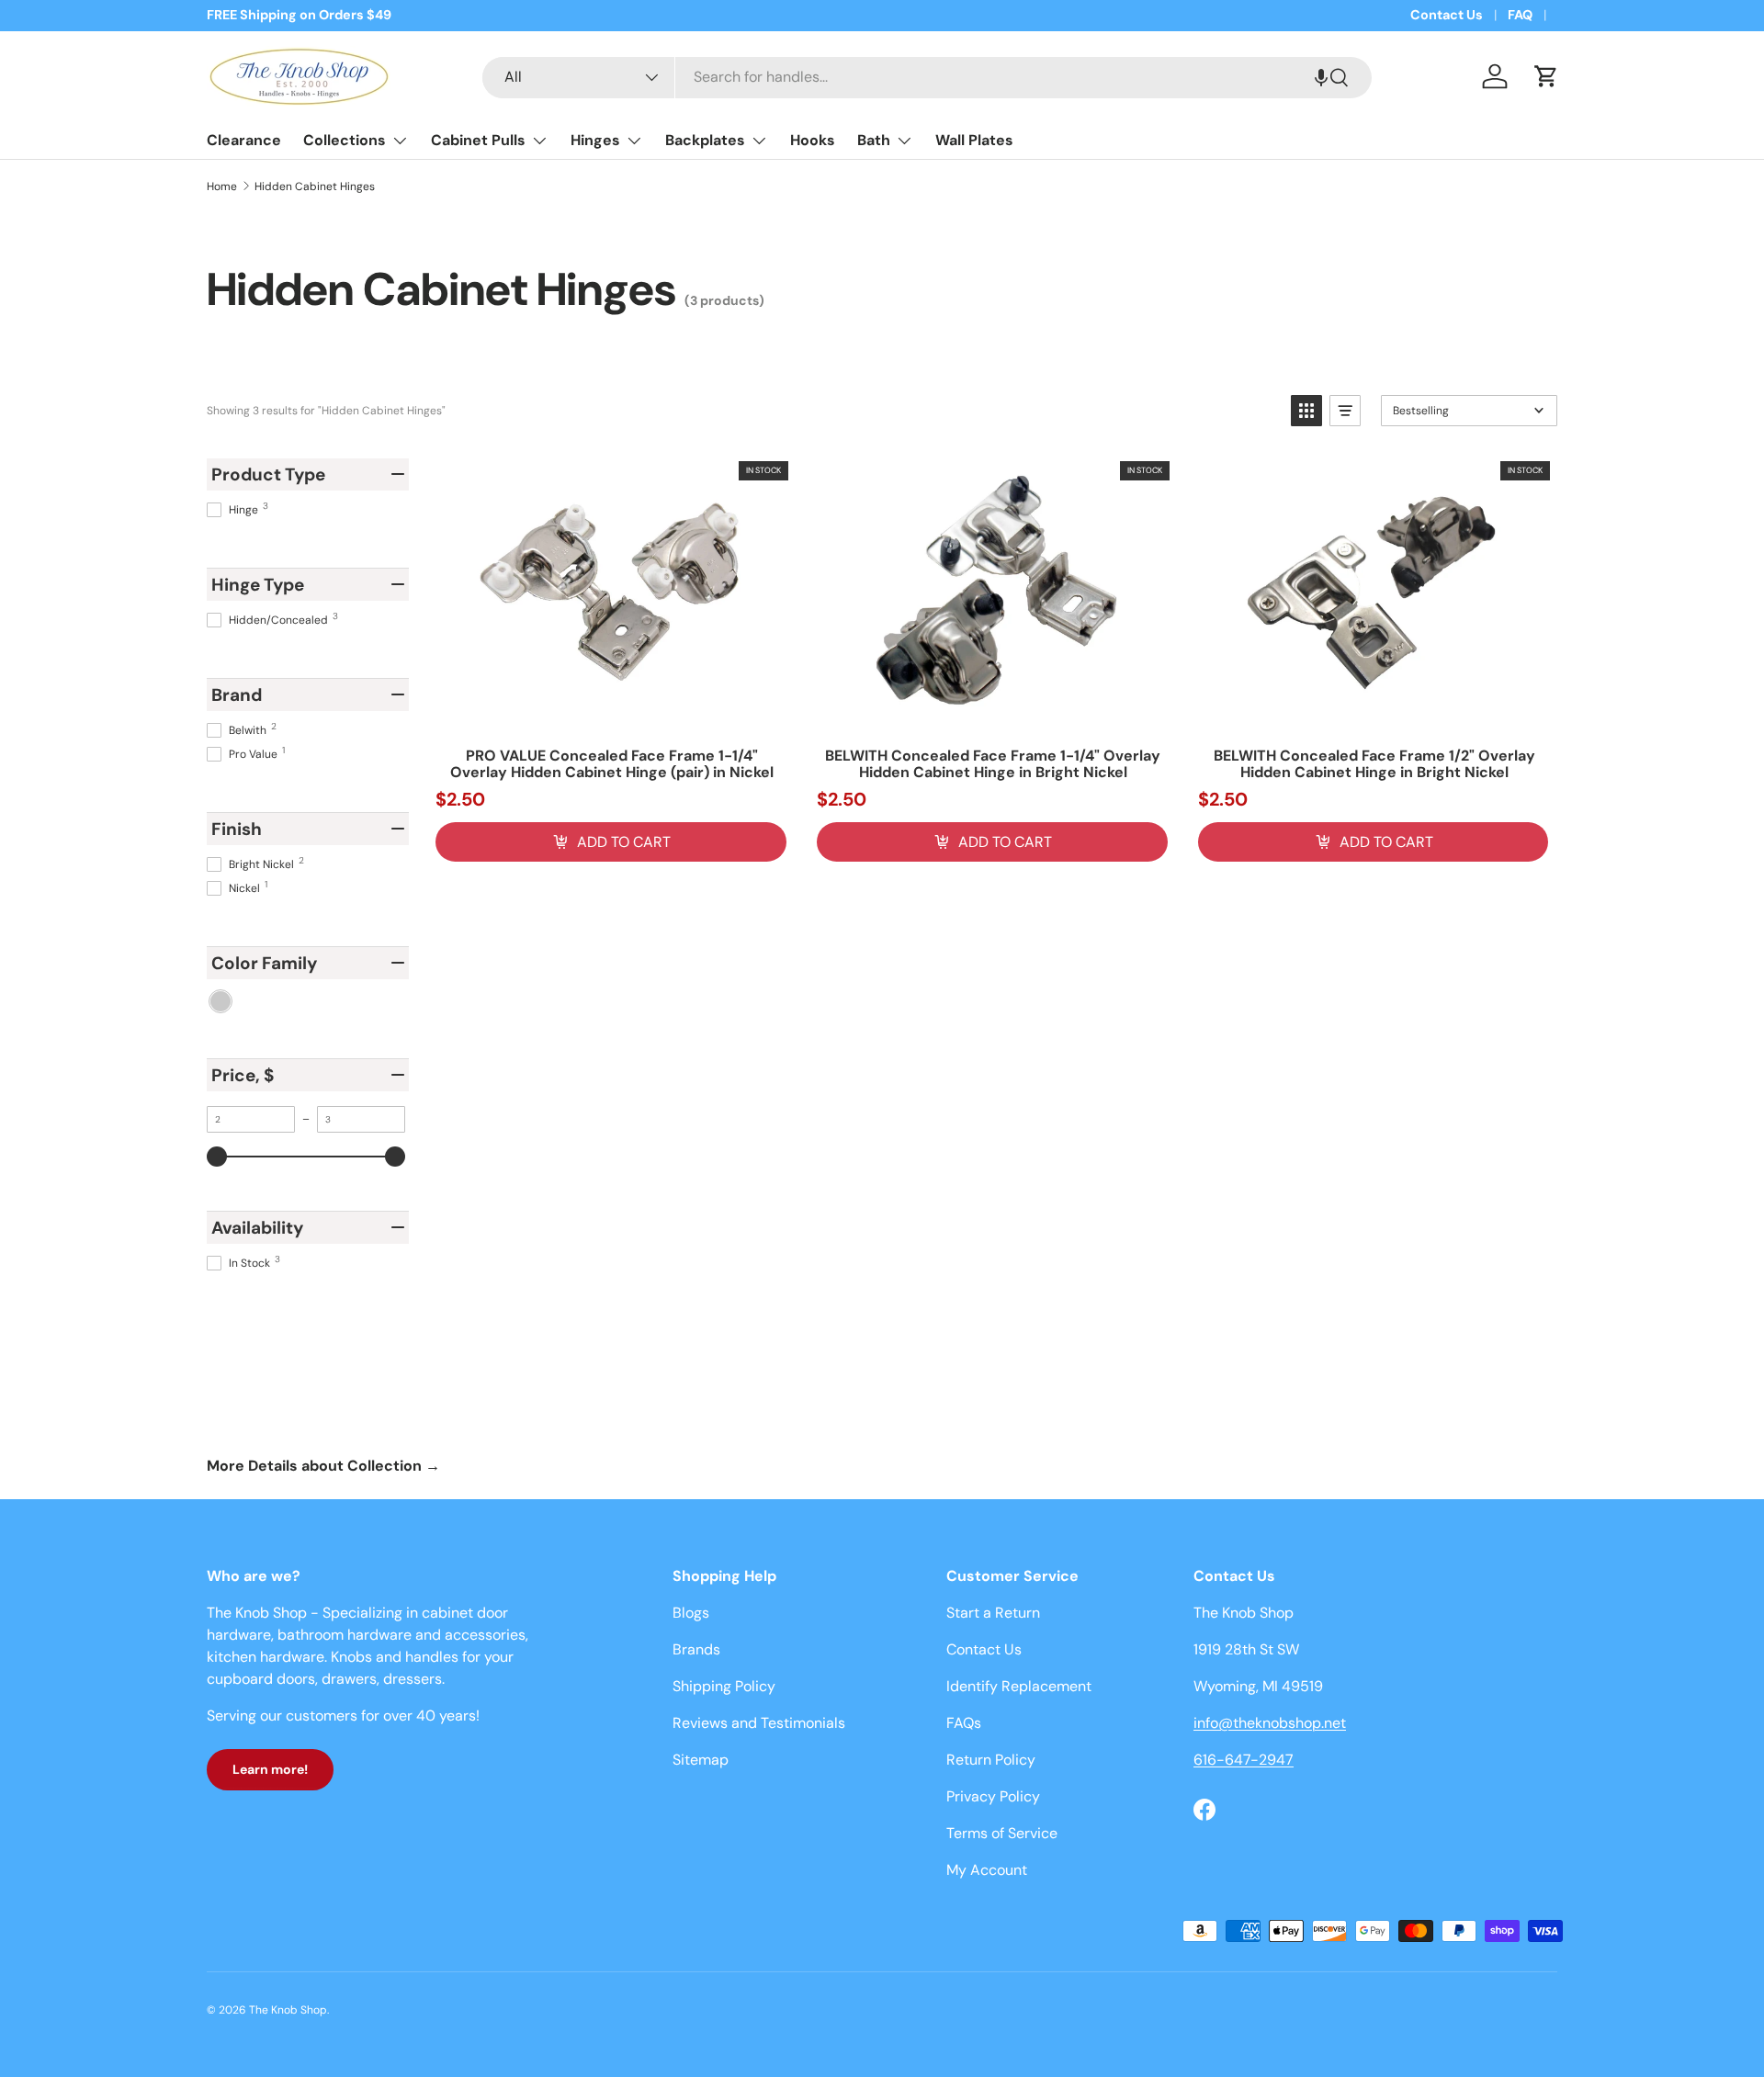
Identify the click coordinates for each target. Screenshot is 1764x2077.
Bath (874, 140)
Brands (696, 1649)
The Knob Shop (288, 2010)
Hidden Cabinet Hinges (315, 186)
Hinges (595, 140)
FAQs (964, 1723)
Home (222, 186)
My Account (987, 1870)
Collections (345, 140)
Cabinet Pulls (478, 140)
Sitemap (701, 1760)
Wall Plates (974, 140)
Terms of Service (1002, 1833)
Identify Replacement (1019, 1686)
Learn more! (270, 1769)
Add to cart (624, 842)
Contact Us (1447, 15)
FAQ (1520, 15)
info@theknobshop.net (1270, 1723)
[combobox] (927, 77)
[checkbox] (220, 1001)
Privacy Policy (993, 1796)
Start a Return (993, 1613)
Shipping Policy (724, 1686)
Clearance (244, 140)
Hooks (813, 140)
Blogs (691, 1613)
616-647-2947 (1244, 1760)
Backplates (705, 140)
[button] (1321, 77)
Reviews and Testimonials (759, 1723)
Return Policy (991, 1760)
